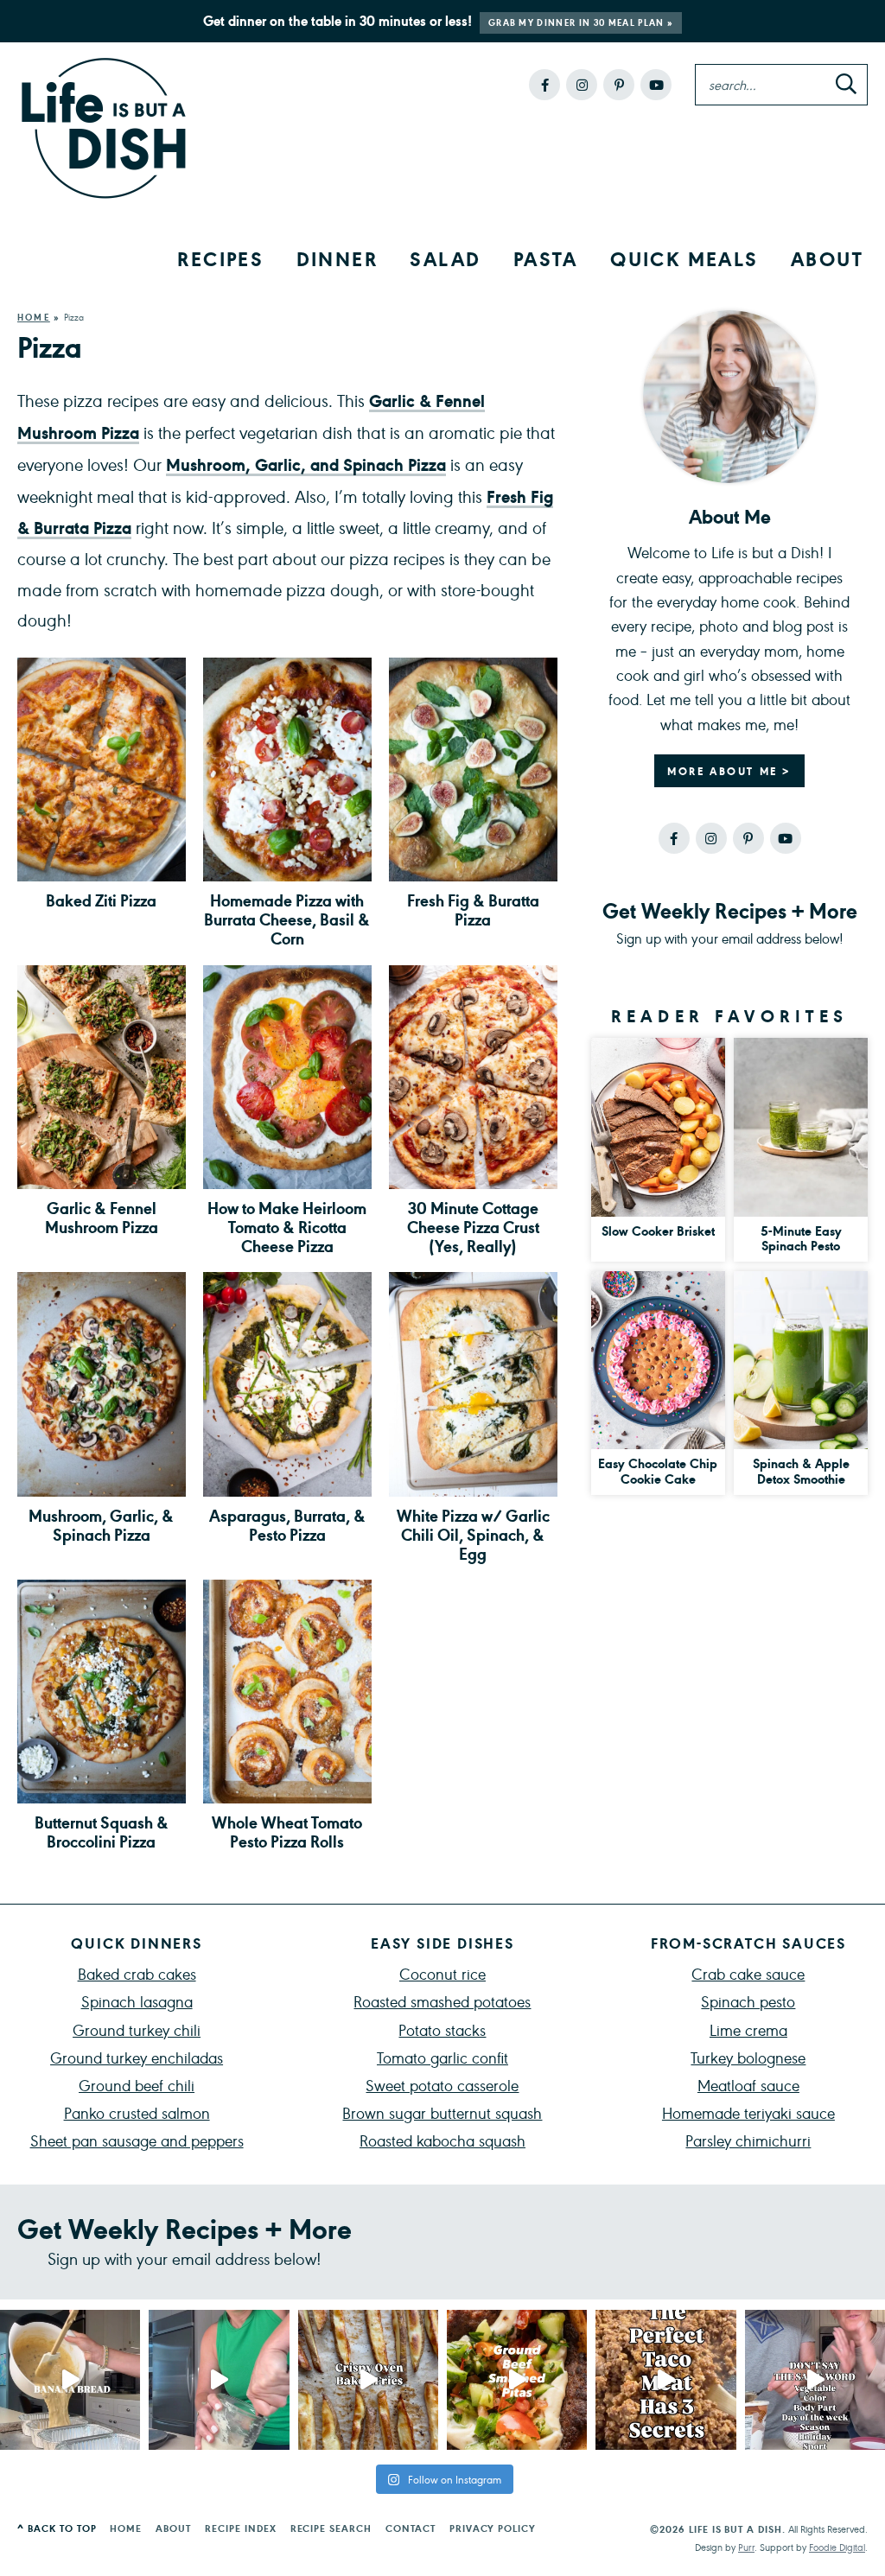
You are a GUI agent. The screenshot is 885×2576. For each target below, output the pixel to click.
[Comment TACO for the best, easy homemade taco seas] (665, 2380)
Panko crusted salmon (137, 2112)
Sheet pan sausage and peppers (137, 2140)
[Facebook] (544, 85)
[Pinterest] (619, 85)
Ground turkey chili (137, 2029)
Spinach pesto (748, 2001)
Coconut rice (442, 1973)
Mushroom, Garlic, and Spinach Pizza (306, 464)
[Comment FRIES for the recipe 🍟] (368, 2380)
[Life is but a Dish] (104, 129)
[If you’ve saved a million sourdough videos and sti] (219, 2380)
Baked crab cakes (137, 1973)
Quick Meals (684, 258)
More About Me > (729, 771)
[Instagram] (582, 85)
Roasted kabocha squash (442, 2140)
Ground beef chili (137, 2085)
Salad (445, 258)
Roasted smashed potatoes (442, 2001)
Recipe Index (241, 2528)
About (827, 258)
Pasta (546, 258)
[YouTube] (656, 85)
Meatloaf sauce (748, 2085)
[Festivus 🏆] (815, 2380)
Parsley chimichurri (748, 2140)
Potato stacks (442, 2029)
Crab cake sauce (748, 1973)
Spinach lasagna (137, 2001)
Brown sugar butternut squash (442, 2112)
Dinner (337, 258)
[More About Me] (729, 397)
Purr (746, 2547)
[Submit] (846, 86)
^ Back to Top (57, 2528)
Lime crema (748, 2029)
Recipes (220, 258)
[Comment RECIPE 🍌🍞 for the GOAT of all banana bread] (70, 2380)
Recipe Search (331, 2528)
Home (34, 317)
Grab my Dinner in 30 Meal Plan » (581, 22)
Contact (411, 2528)
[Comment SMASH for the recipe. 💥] (517, 2380)
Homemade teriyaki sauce (748, 2112)
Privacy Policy (493, 2528)
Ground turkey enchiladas (137, 2057)
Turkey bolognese (748, 2057)
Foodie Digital (837, 2547)
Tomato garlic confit (442, 2057)
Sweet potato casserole (442, 2085)
